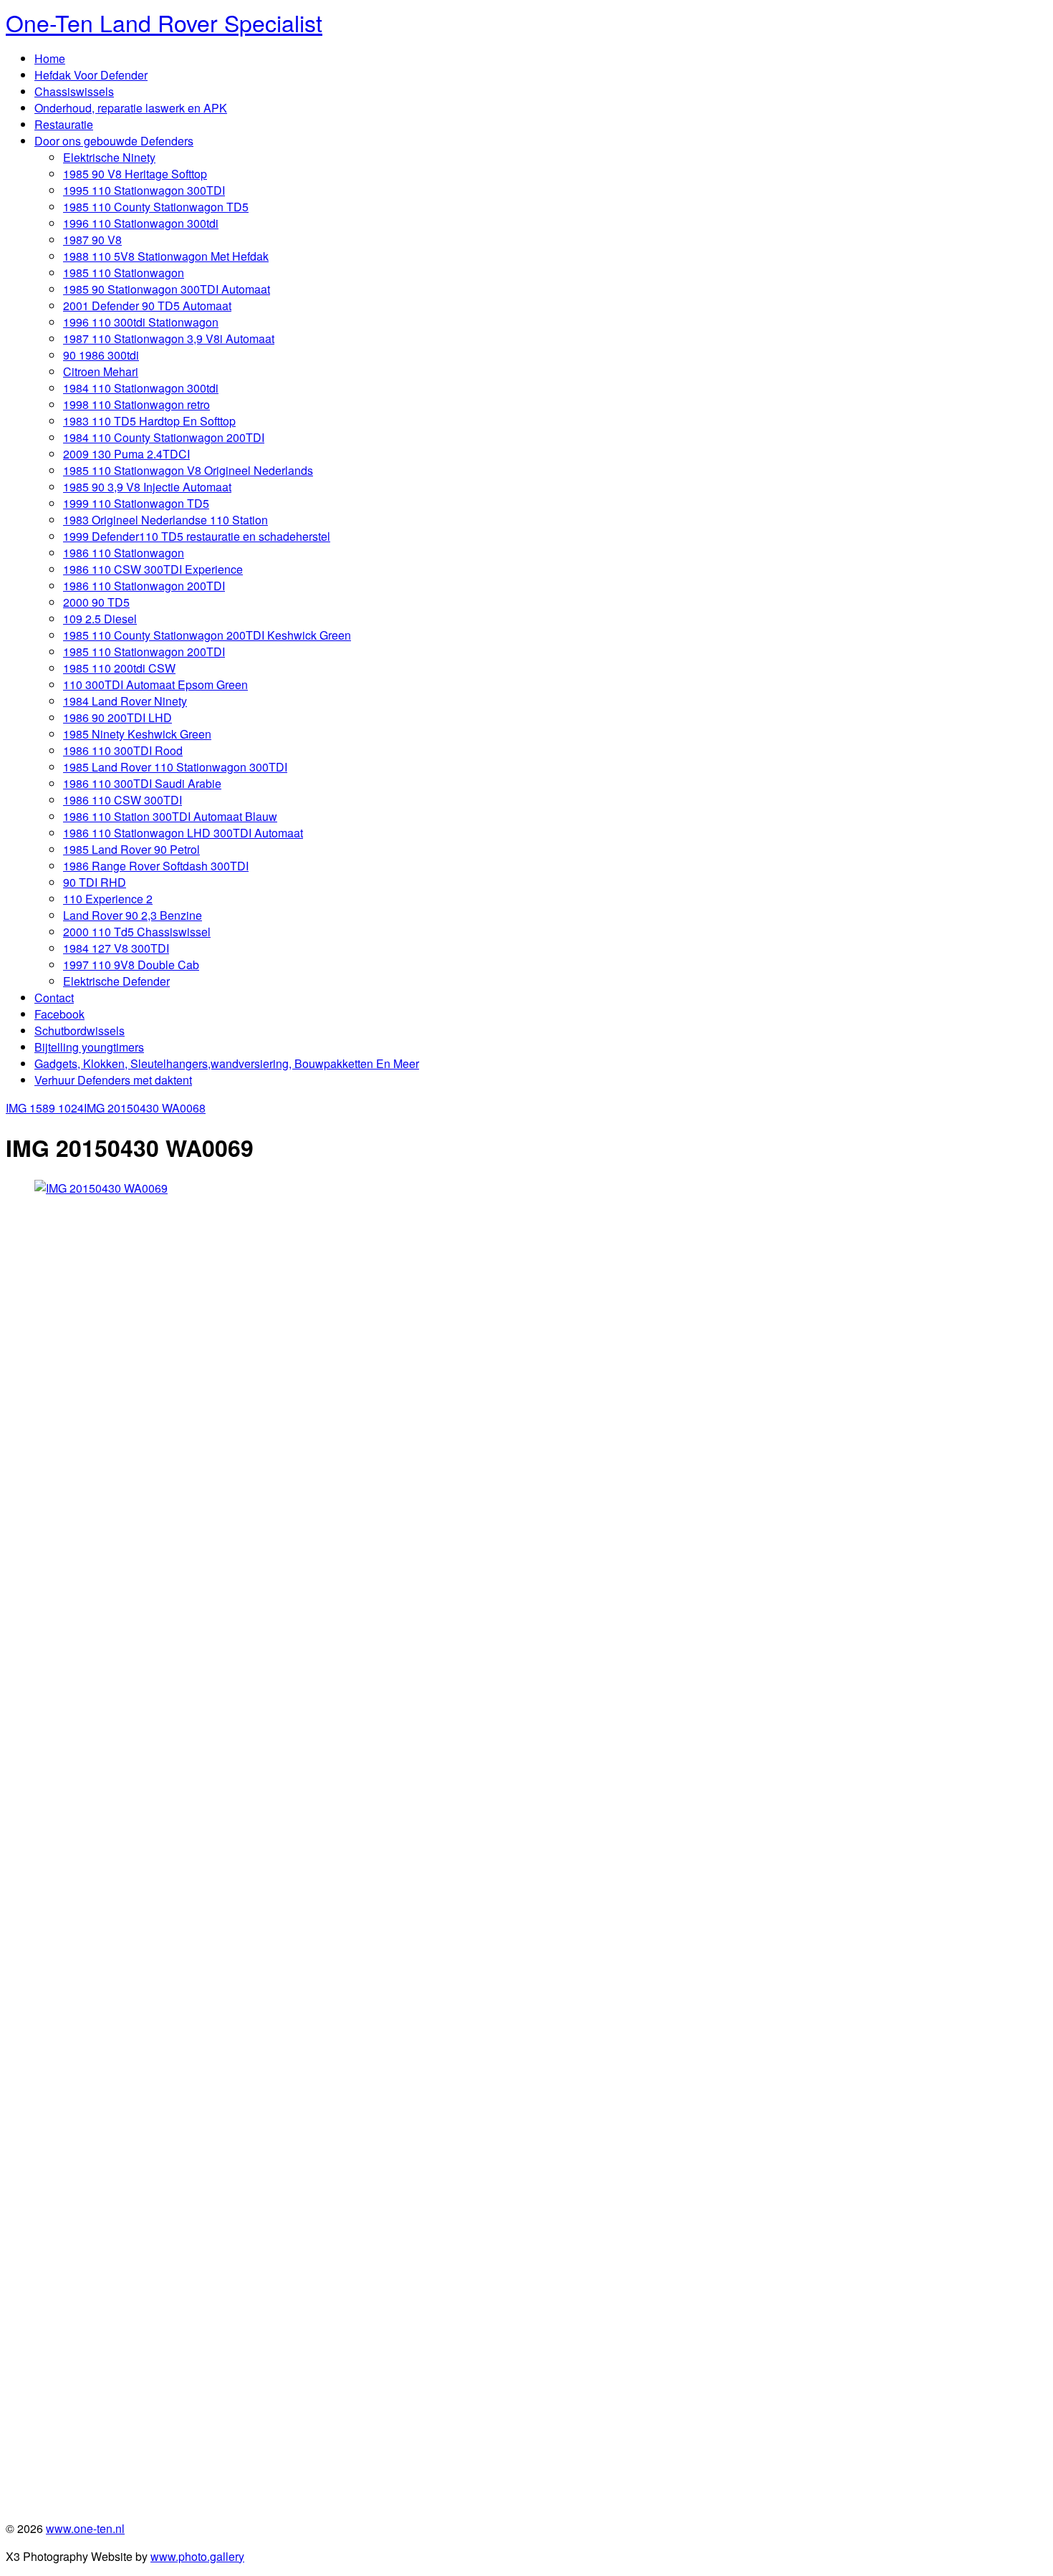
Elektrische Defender (116, 981)
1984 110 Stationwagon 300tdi (141, 388)
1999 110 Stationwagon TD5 (136, 503)
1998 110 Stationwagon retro (136, 404)
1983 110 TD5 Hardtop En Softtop (149, 421)
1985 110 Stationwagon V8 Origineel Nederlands (188, 470)
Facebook (59, 1014)
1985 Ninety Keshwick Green (137, 734)
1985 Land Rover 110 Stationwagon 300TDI (175, 767)
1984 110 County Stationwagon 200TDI (164, 437)
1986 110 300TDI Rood (123, 750)
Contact (54, 998)
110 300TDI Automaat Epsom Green (155, 684)
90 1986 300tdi (101, 355)
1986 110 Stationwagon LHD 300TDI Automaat (183, 833)
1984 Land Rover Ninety (125, 701)
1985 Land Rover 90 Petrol (131, 849)
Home (50, 58)
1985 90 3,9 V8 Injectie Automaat (147, 487)
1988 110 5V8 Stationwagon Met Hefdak (166, 256)
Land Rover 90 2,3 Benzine (133, 915)
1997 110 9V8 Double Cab (131, 965)
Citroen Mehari (101, 371)
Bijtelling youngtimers (89, 1047)
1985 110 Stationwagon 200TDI (144, 652)
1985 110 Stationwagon (124, 273)
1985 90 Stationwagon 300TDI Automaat (167, 289)
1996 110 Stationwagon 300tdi (141, 223)
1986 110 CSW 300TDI (122, 800)
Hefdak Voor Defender (91, 75)
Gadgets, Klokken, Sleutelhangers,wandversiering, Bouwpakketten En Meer (227, 1063)
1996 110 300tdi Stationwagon (141, 322)
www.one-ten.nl (85, 2528)
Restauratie (64, 124)
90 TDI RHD (95, 882)
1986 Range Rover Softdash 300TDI (156, 866)
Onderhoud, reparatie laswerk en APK (131, 108)
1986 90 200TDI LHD (117, 717)
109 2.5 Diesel (100, 619)
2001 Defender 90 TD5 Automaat (147, 306)
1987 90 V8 (92, 240)
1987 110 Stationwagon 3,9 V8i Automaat (169, 338)
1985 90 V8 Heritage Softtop (135, 174)
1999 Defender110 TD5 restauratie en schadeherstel (197, 536)
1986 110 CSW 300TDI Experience (153, 569)
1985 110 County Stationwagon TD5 (156, 207)
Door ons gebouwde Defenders (114, 141)
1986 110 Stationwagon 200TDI (144, 586)
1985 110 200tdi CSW (119, 668)
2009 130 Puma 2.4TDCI (126, 454)
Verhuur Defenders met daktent (113, 1080)
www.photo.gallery (197, 2556)
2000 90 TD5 (96, 602)
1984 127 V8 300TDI (116, 948)
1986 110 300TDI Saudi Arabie (142, 783)
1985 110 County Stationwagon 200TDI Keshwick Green (207, 635)
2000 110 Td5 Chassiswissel (137, 932)
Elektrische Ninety (109, 157)
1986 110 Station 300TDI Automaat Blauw (170, 816)
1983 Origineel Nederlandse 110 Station (165, 520)
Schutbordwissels (80, 1030)
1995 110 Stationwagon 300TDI (144, 190)
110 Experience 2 (108, 899)
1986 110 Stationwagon (124, 553)
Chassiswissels (74, 91)
